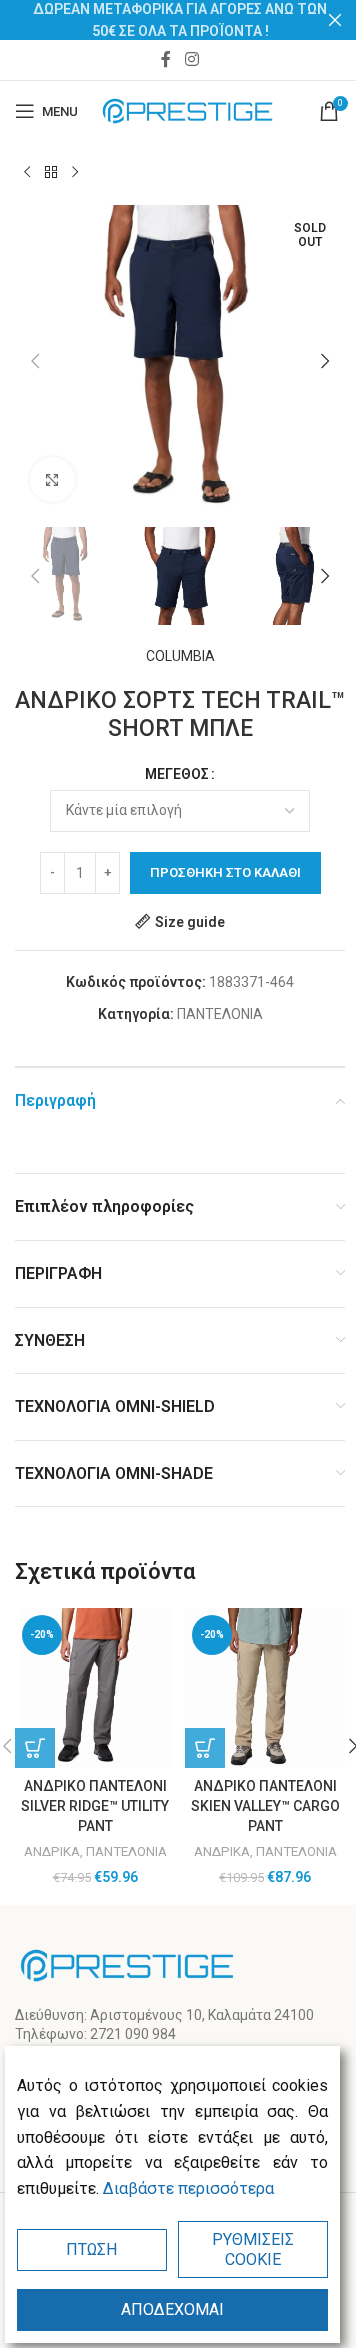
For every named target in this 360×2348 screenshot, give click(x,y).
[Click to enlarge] (52, 479)
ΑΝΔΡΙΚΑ (52, 1851)
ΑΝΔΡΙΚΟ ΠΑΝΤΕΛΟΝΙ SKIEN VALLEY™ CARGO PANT (265, 1805)
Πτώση (91, 2249)
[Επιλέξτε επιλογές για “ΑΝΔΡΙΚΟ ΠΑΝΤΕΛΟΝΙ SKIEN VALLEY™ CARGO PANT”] (205, 1748)
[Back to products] (51, 173)
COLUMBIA (180, 656)
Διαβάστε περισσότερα (188, 2188)
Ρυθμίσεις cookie (253, 2249)
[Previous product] (27, 173)
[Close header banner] (335, 20)
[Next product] (75, 173)
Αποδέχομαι (172, 2309)
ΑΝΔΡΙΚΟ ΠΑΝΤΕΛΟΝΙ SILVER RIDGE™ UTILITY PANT (95, 1805)
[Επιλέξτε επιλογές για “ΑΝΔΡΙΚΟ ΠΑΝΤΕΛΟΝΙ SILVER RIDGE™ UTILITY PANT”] (35, 1748)
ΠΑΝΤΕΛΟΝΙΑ (220, 1014)
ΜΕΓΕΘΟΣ (177, 774)
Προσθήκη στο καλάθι (225, 872)
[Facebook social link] (166, 59)
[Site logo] (187, 110)
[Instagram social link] (191, 59)
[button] (35, 361)
